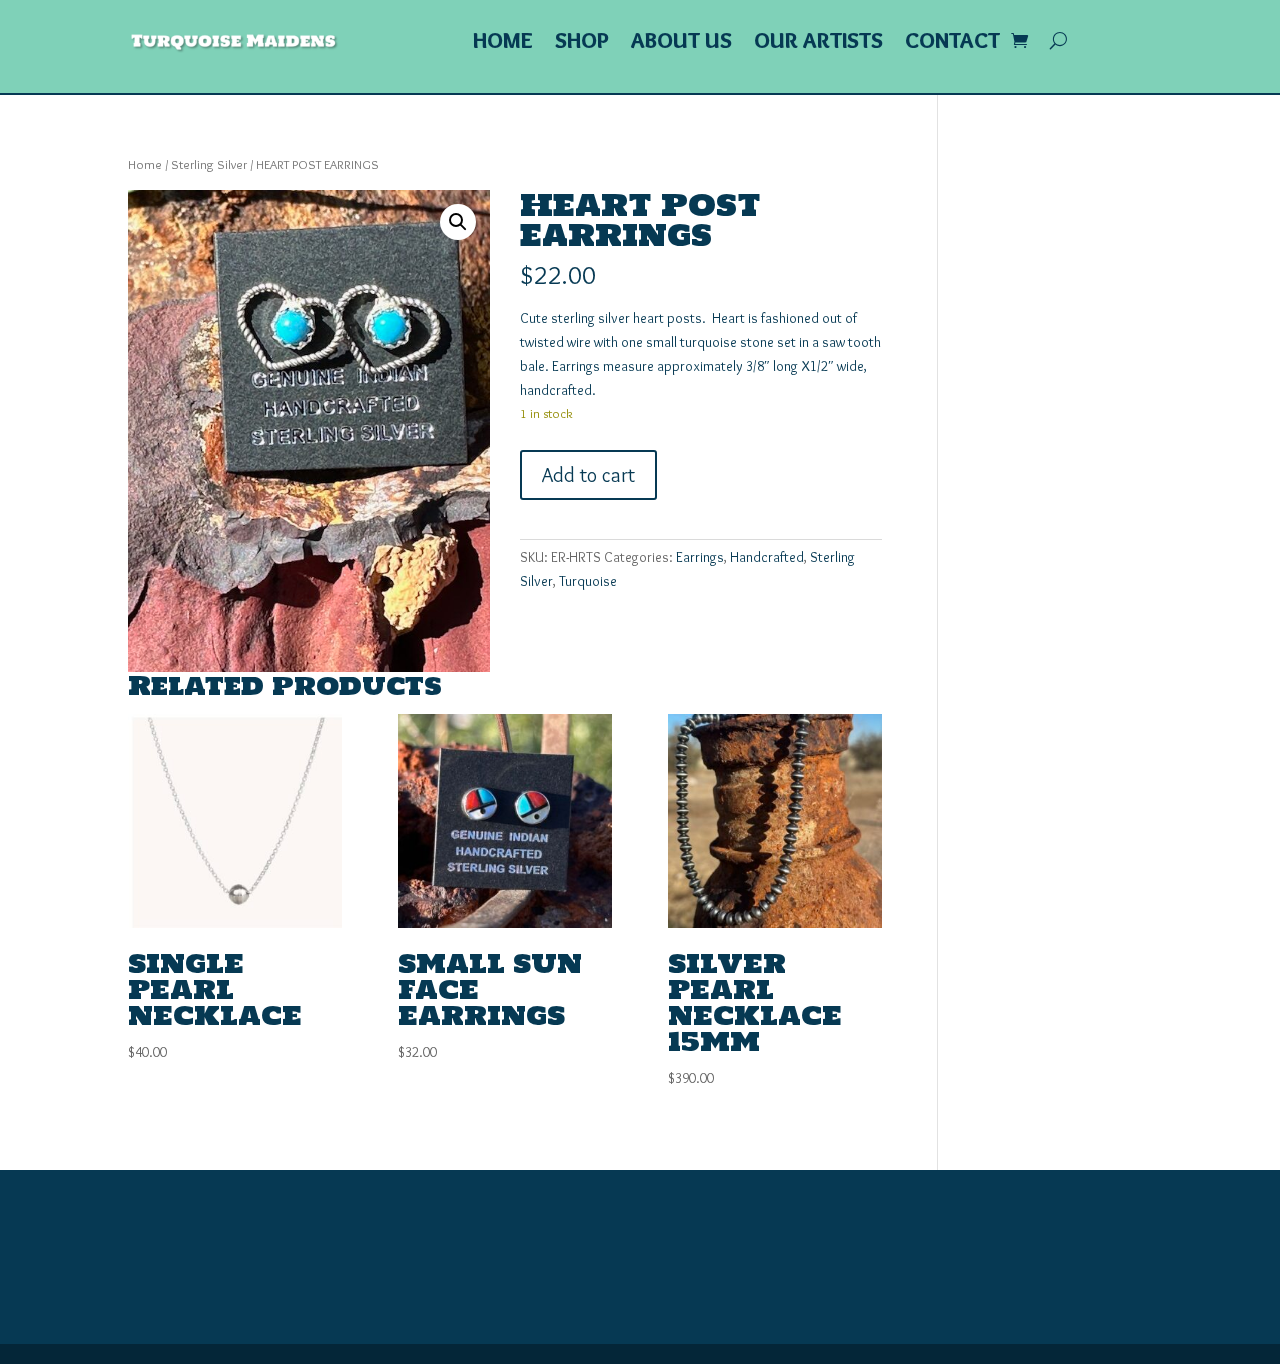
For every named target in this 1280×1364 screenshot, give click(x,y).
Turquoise (588, 581)
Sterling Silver (209, 164)
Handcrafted (767, 557)
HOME (503, 44)
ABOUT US (681, 44)
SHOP (582, 44)
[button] (458, 222)
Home (145, 164)
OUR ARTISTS (818, 44)
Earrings (700, 557)
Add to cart (588, 475)
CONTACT (952, 44)
